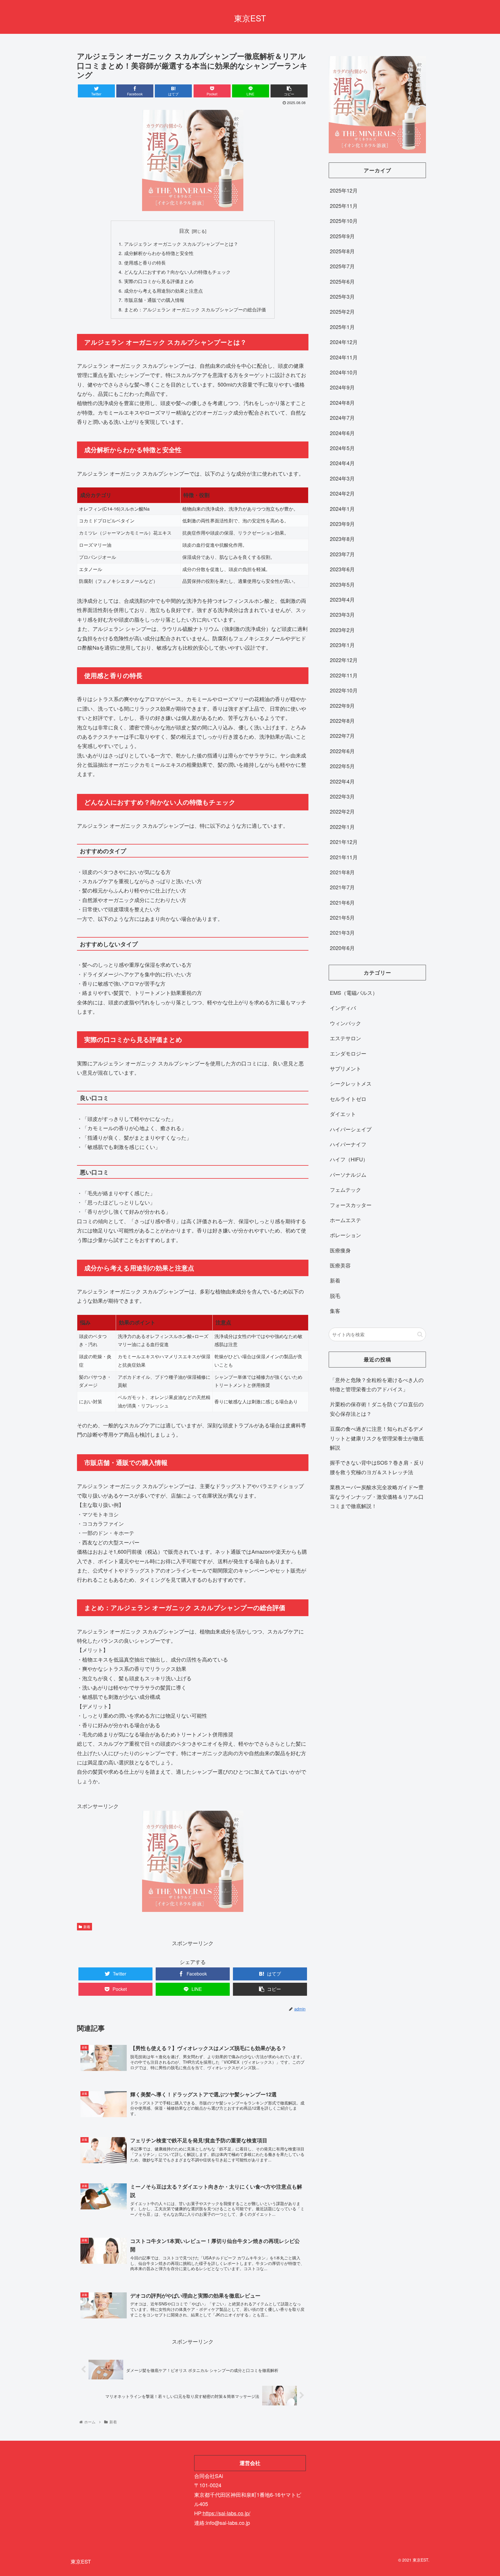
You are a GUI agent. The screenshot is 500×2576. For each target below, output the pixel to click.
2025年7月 (342, 266)
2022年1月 (342, 827)
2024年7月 (342, 417)
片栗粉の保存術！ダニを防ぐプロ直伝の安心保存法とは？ (377, 1409)
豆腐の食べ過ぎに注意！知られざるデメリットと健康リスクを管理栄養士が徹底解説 (377, 1438)
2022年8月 (342, 720)
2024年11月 (344, 357)
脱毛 (335, 1296)
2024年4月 (342, 463)
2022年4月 (342, 781)
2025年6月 (342, 281)
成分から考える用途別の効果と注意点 (163, 291)
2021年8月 (342, 872)
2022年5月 (342, 766)
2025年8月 (342, 251)
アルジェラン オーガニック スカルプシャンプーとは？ (181, 244)
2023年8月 (342, 539)
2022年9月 (342, 705)
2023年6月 (342, 569)
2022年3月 (342, 796)
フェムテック (345, 1189)
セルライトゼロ (348, 1099)
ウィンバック (345, 1023)
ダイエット (343, 1114)
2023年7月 (342, 554)
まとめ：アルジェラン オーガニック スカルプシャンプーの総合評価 (195, 309)
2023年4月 (342, 599)
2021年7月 (342, 887)
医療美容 (340, 1265)
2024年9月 (342, 387)
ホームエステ (345, 1220)
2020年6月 (342, 948)
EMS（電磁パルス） (354, 993)
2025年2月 (342, 311)
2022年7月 (342, 736)
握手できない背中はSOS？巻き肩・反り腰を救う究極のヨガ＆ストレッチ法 (377, 1467)
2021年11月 (344, 857)
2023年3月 (342, 614)
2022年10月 (344, 690)
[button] (420, 1334)
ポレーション (345, 1235)
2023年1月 (342, 645)
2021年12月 (344, 842)
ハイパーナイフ (348, 1144)
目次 (184, 231)
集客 (335, 1311)
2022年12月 (344, 660)
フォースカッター (351, 1205)
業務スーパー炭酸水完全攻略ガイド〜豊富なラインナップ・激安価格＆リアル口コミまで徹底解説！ (377, 1496)
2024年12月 (344, 342)
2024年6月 (342, 433)
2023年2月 (342, 630)
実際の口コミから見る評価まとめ (159, 281)
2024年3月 (342, 478)
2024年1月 (342, 509)
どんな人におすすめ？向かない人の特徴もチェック (177, 272)
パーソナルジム (348, 1174)
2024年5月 (342, 448)
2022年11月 (344, 675)
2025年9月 (342, 236)
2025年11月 (344, 206)
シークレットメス (351, 1083)
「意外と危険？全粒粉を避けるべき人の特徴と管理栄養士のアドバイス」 (377, 1384)
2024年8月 (342, 402)
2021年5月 (342, 917)
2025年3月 (342, 296)
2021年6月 (342, 902)
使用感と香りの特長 (145, 263)
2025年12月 (344, 190)
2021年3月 (342, 932)
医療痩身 (340, 1250)
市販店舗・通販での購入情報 (154, 300)
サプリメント (345, 1068)
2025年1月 (342, 327)
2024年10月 (344, 372)
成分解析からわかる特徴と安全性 (159, 253)
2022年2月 (342, 811)
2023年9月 (342, 524)
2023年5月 (342, 584)
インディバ (343, 1008)
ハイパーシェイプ (351, 1129)
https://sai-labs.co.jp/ (227, 2513)
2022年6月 (342, 751)
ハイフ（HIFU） (349, 1159)
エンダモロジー (348, 1053)
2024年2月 (342, 493)
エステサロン (345, 1038)
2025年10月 (344, 221)
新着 (87, 1927)
